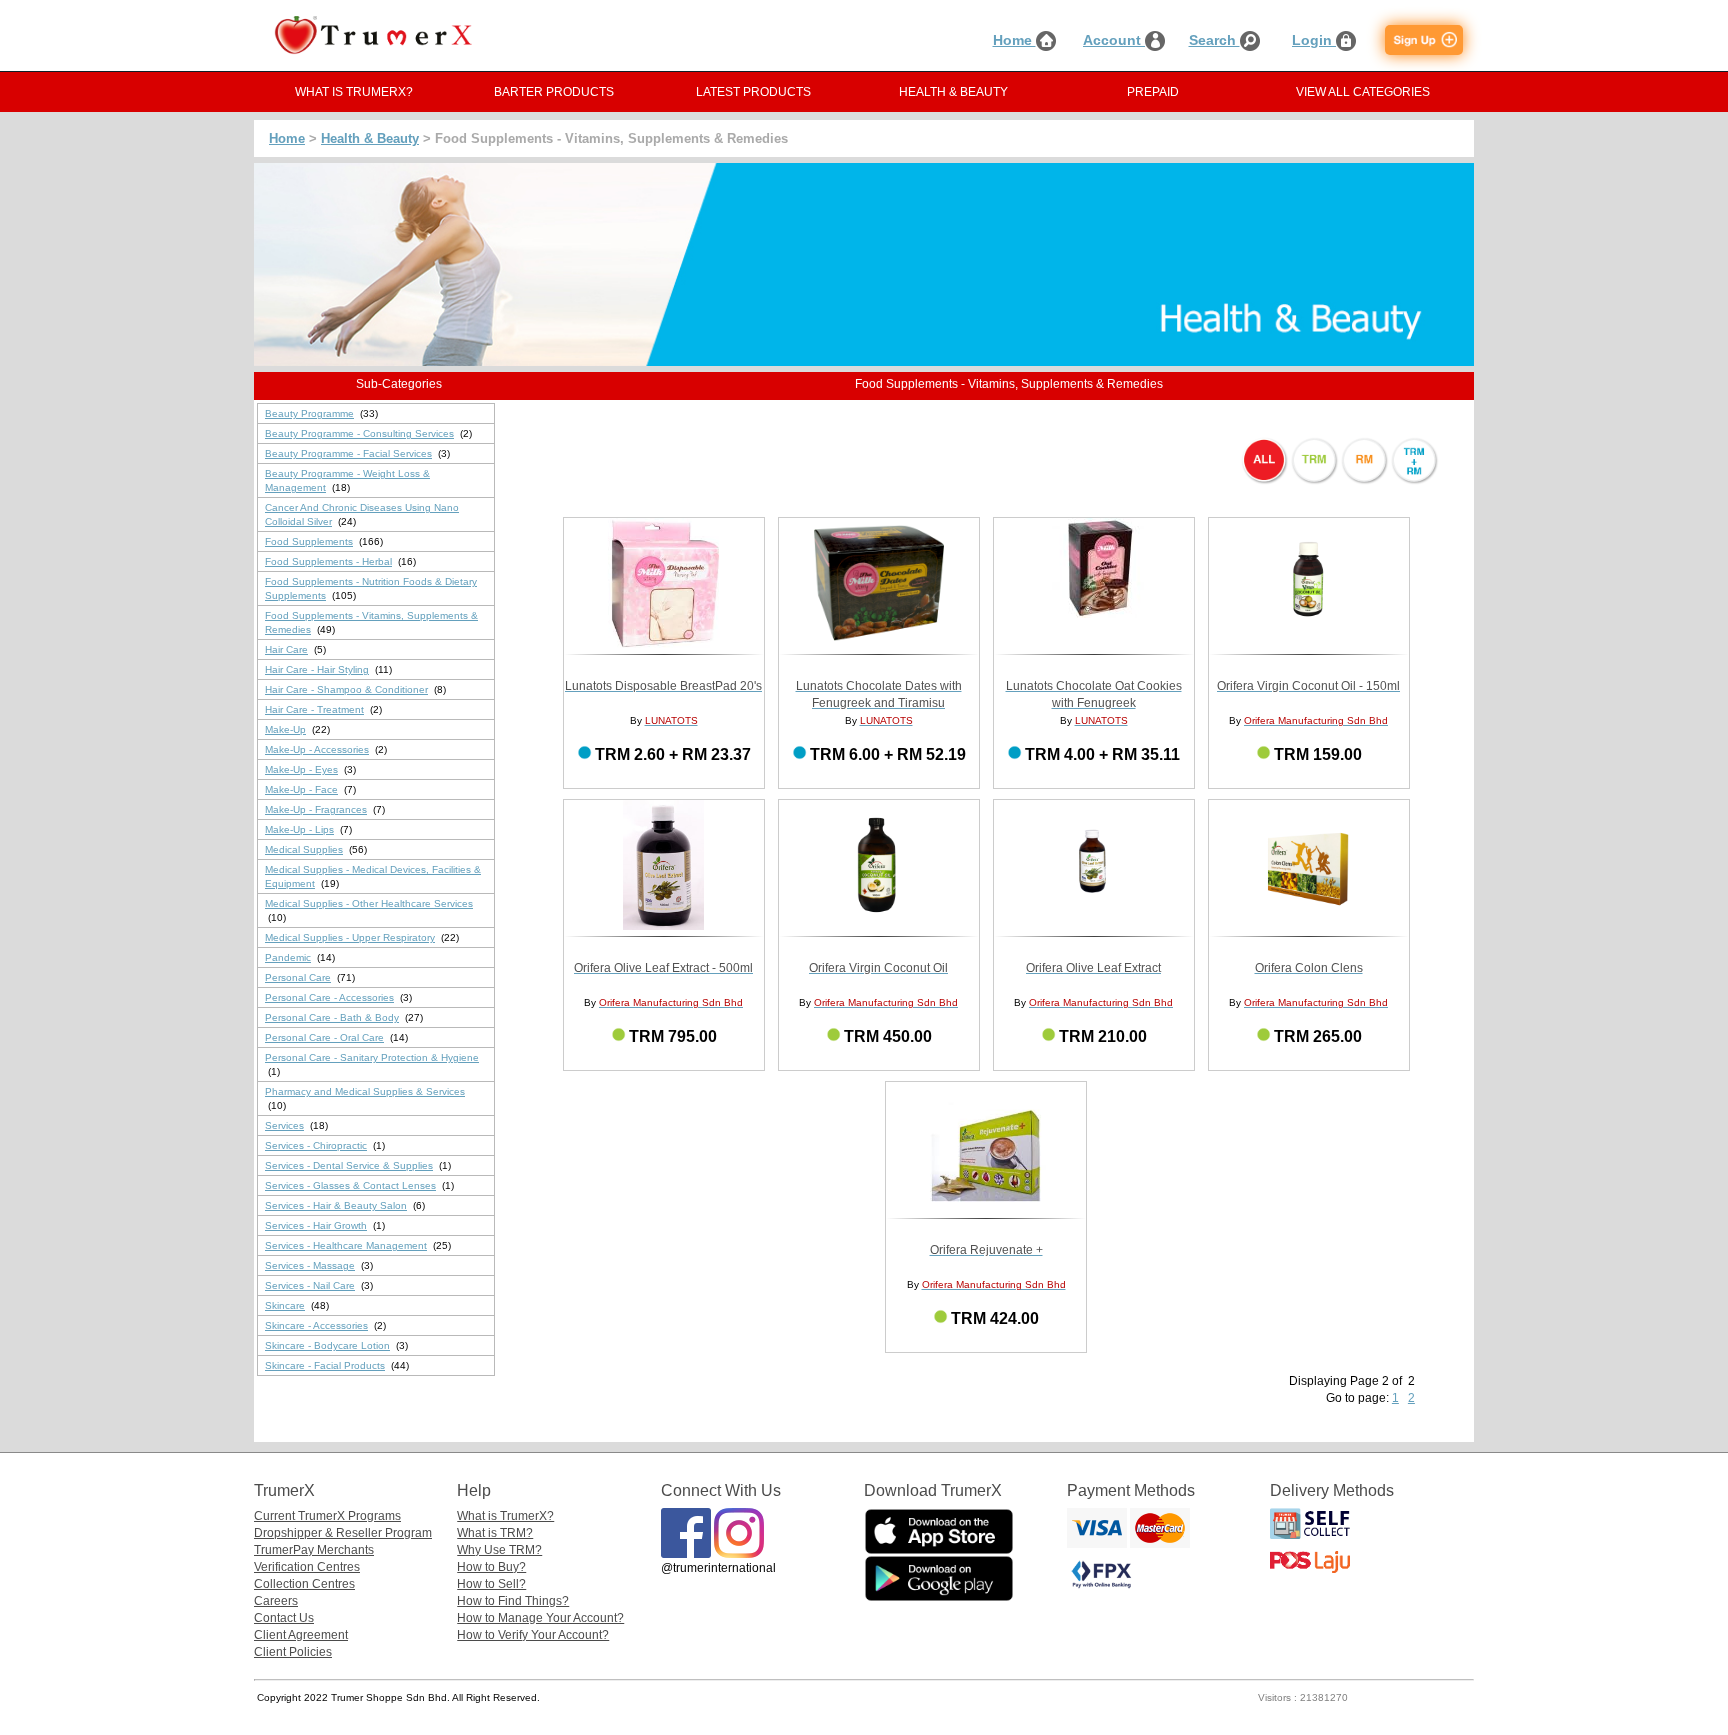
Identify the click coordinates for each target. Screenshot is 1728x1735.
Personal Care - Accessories (329, 997)
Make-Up (285, 729)
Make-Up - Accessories (317, 749)
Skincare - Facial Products (325, 1365)
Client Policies (293, 1652)
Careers (276, 1601)
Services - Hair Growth (316, 1225)
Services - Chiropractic (316, 1145)
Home (1014, 40)
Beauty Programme (309, 413)
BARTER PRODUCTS (554, 92)
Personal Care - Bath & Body (332, 1017)
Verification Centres (307, 1567)
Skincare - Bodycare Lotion (327, 1345)
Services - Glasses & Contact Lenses (350, 1185)
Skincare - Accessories (316, 1325)
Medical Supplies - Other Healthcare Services (369, 903)
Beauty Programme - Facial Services (348, 453)
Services (284, 1125)
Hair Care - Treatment (314, 709)
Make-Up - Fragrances (316, 809)
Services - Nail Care (310, 1285)
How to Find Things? (513, 1601)
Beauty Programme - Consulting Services (359, 433)
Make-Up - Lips (299, 829)
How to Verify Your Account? (533, 1635)
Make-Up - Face (301, 789)
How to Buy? (491, 1567)
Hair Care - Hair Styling (317, 669)
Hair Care (286, 649)
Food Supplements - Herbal (328, 561)
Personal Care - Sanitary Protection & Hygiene (372, 1057)
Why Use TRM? (499, 1550)
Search (1214, 40)
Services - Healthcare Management (346, 1245)
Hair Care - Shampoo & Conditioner (346, 689)
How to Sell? (491, 1584)
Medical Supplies (304, 849)
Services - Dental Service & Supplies (349, 1165)
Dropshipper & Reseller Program (343, 1533)
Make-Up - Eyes (301, 769)
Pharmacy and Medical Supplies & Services (365, 1091)
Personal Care (298, 977)
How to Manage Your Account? (540, 1618)
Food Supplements (309, 541)
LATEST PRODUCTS (753, 92)
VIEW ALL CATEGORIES (1363, 92)
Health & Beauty (370, 138)
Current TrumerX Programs (327, 1516)
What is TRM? (495, 1533)
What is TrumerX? (505, 1516)
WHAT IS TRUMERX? (354, 92)
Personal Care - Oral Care (324, 1037)
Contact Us (284, 1618)
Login (1314, 40)
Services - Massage (310, 1265)
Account (1114, 40)
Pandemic (288, 957)
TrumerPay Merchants (314, 1550)
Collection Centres (304, 1584)
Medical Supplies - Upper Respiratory (350, 937)
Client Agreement (301, 1635)
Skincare (285, 1305)
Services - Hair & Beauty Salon (336, 1205)
